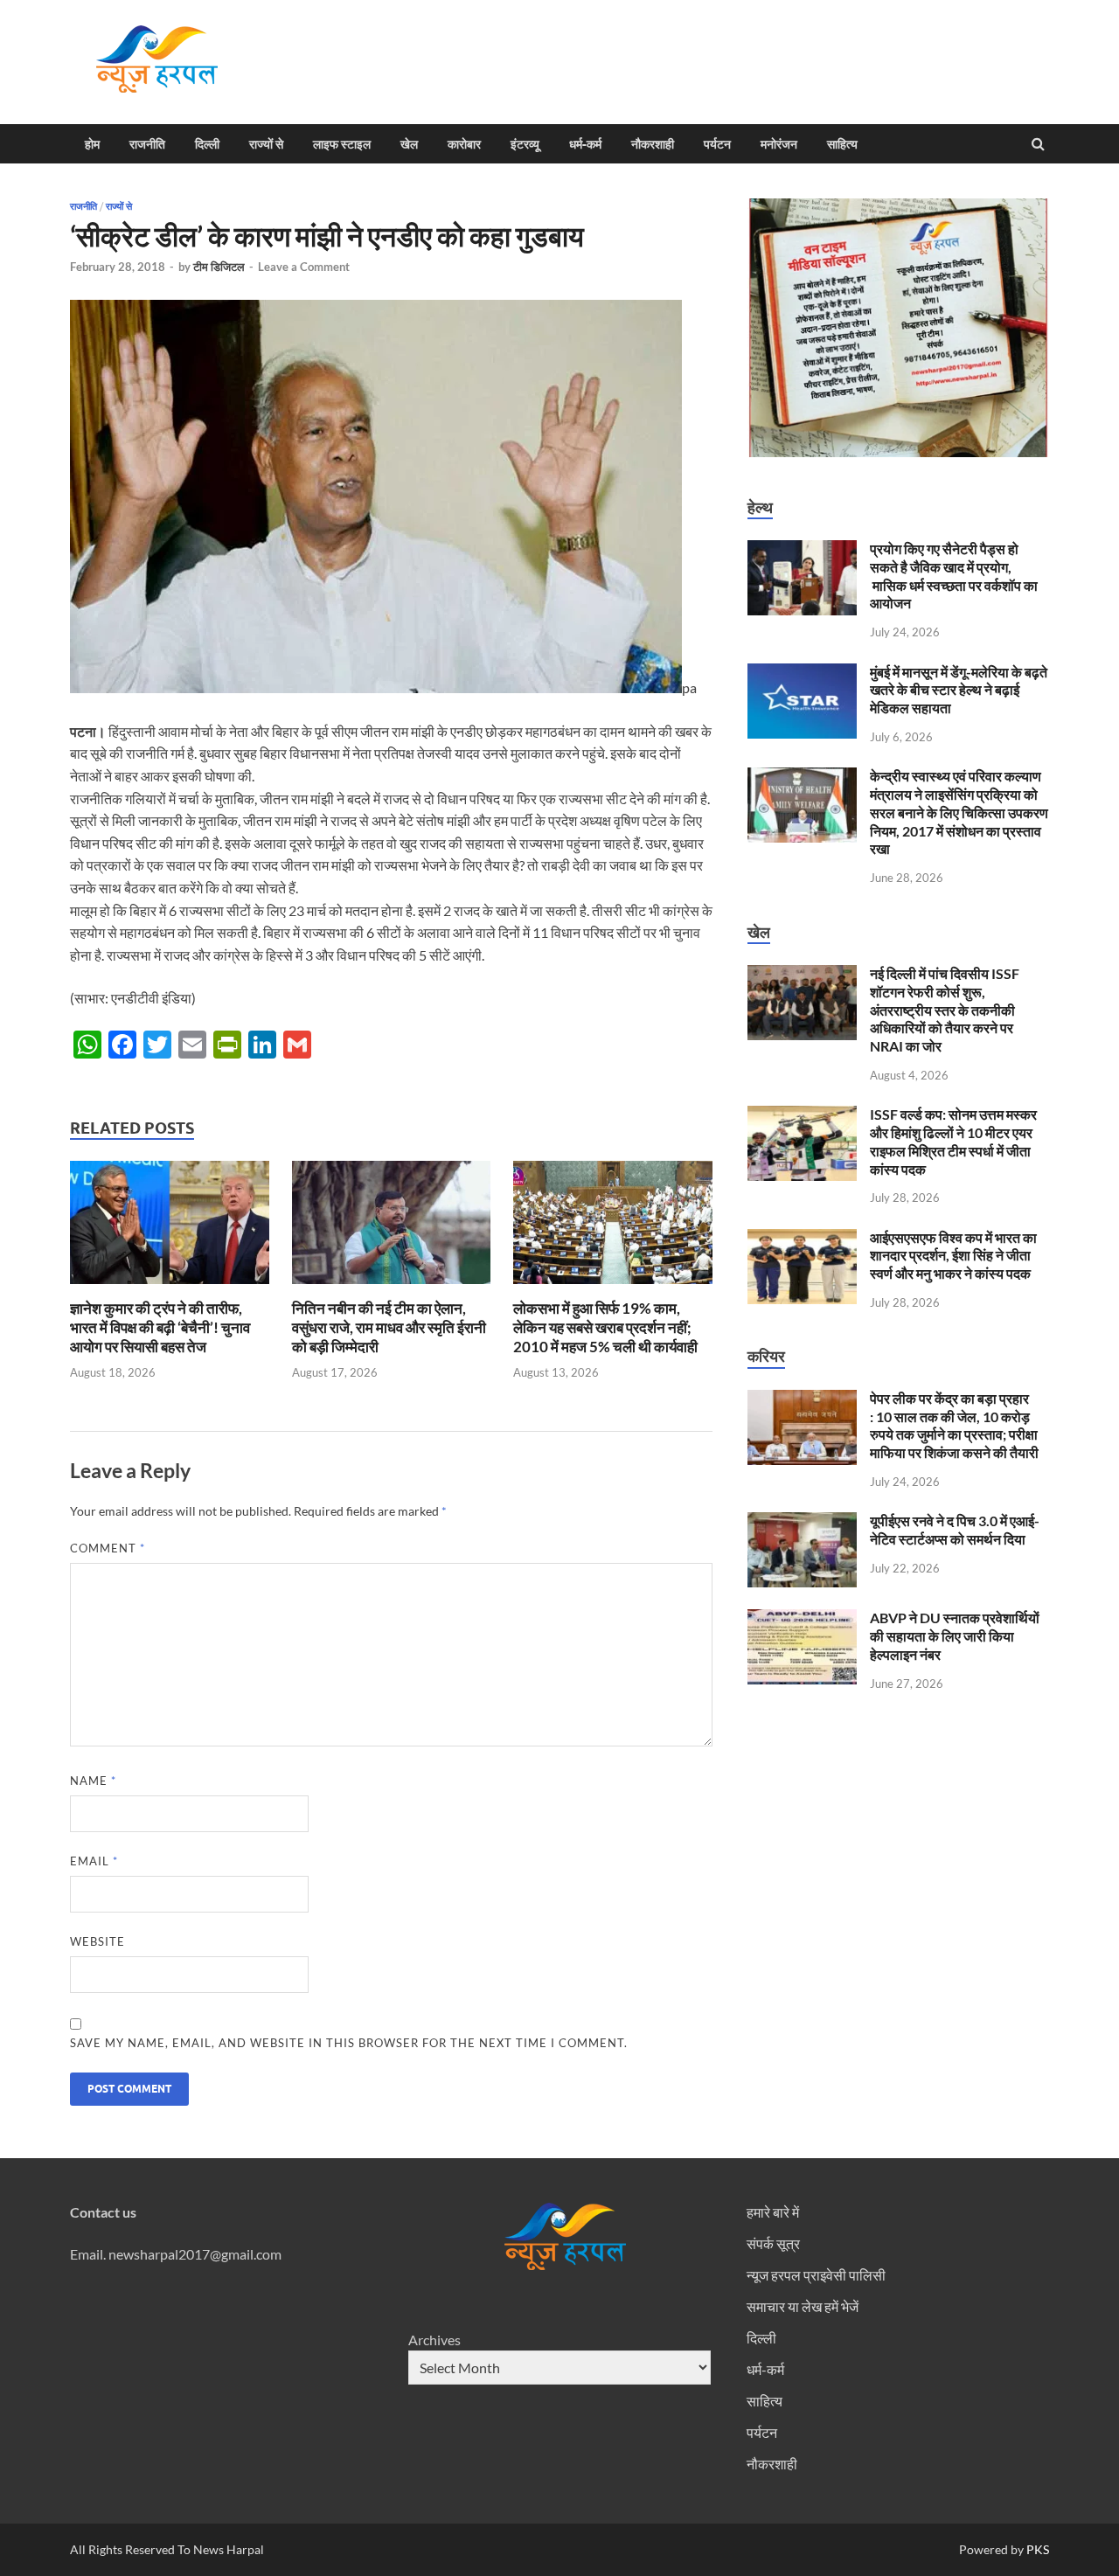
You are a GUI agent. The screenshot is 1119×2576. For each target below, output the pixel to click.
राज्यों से (266, 144)
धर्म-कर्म (585, 144)
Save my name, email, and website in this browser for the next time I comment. (349, 2043)
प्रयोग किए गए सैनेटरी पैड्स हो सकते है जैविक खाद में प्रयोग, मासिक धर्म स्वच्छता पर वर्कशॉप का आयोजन (954, 576)
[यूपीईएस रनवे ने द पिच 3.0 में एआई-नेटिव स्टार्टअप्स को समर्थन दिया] (802, 1522)
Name (93, 1781)
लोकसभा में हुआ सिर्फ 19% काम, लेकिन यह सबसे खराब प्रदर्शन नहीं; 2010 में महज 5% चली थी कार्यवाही (605, 1327)
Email (94, 1861)
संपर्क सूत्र (773, 2243)
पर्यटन (717, 144)
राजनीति (147, 144)
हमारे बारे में (773, 2212)
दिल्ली (207, 144)
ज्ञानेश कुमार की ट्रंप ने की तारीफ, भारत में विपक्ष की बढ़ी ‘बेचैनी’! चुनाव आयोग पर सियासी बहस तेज (160, 1327)
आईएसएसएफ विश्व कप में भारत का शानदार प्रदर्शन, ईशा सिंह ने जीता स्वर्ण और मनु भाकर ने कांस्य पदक (953, 1256)
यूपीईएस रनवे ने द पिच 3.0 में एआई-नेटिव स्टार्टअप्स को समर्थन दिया (955, 1530)
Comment (108, 1548)
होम (92, 144)
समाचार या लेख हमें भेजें (803, 2306)
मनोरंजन (779, 144)
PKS (1036, 2549)
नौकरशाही (653, 144)
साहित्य (842, 144)
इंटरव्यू (525, 144)
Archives (434, 2340)
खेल (409, 144)
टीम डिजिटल (219, 267)
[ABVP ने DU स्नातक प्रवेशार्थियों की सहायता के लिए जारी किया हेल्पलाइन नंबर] (802, 1619)
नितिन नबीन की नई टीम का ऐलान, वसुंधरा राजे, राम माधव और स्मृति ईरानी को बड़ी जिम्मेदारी (389, 1327)
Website (97, 1941)
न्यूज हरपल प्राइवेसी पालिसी (816, 2275)
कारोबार (464, 144)
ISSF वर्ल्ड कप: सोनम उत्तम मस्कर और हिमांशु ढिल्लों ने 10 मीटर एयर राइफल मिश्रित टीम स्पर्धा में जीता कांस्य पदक (953, 1141)
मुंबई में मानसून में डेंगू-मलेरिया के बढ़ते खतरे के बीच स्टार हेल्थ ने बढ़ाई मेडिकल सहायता (959, 690)
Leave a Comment (304, 267)
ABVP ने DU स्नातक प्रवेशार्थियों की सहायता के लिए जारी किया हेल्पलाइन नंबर (955, 1636)
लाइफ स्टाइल (342, 144)
